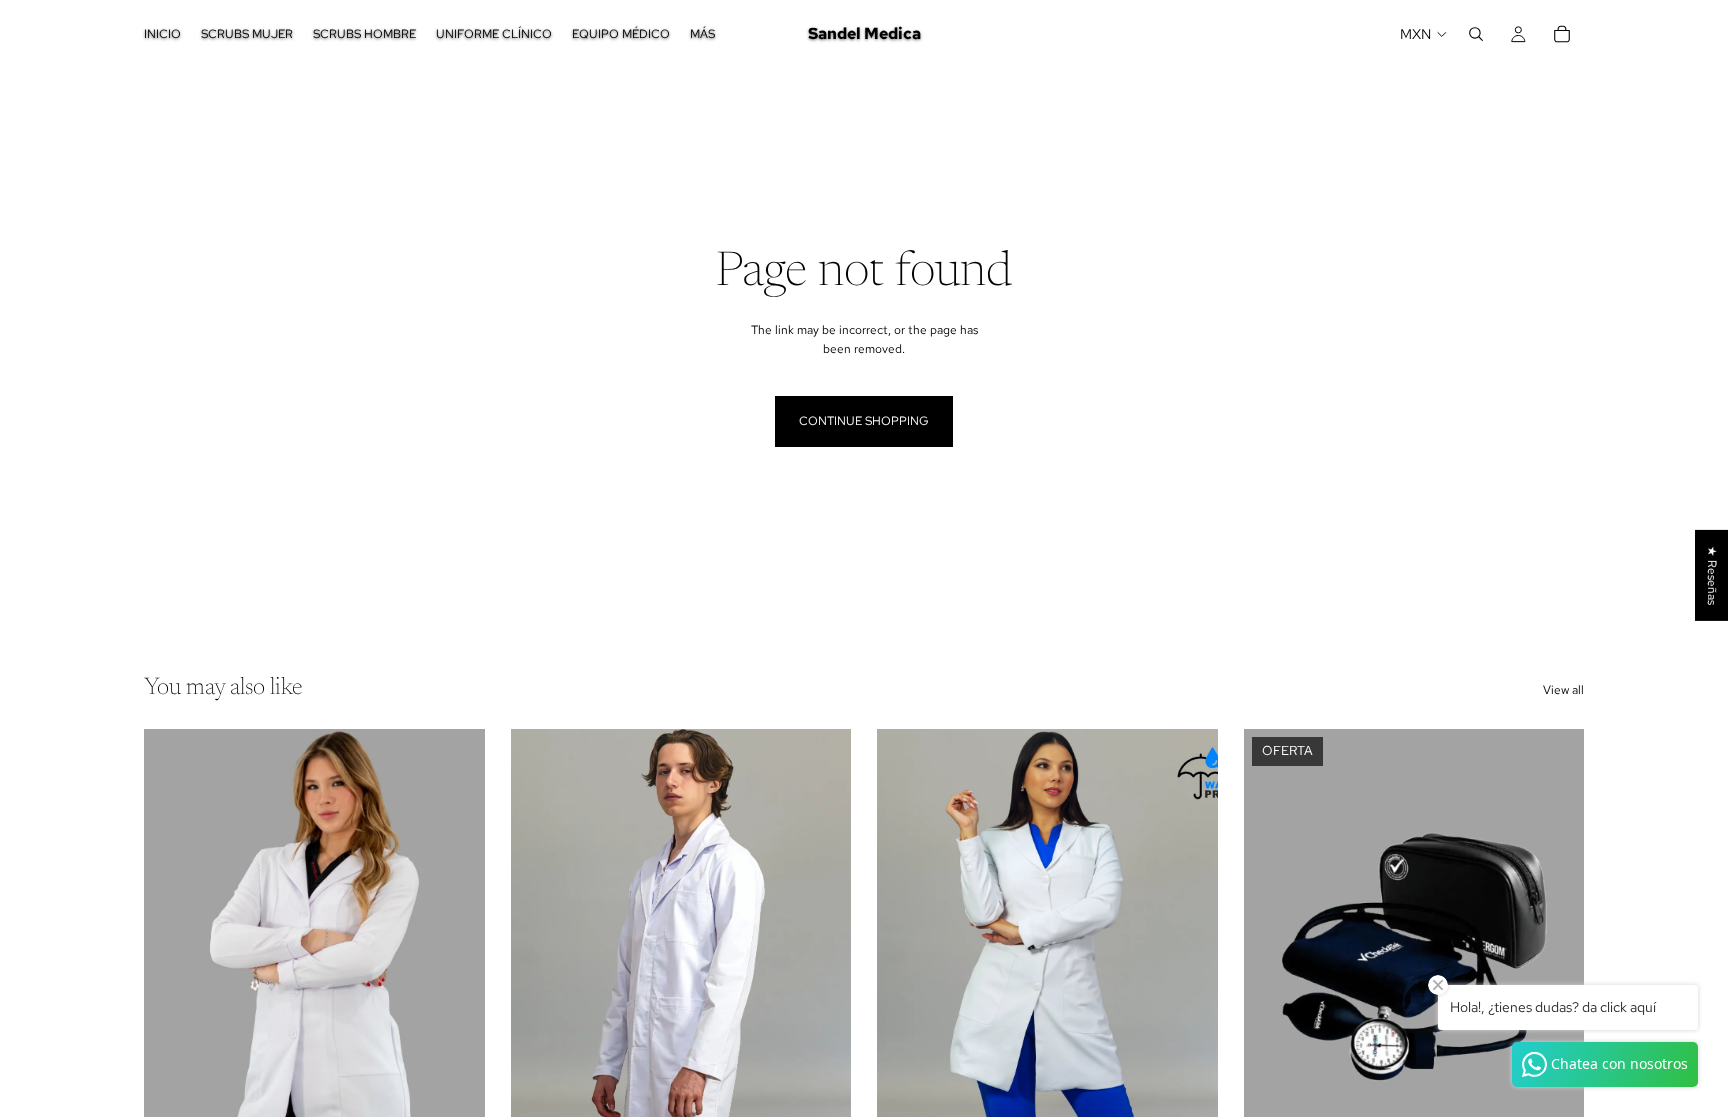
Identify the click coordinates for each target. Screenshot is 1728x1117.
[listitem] (702, 34)
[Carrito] (1562, 34)
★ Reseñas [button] (1712, 574)
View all (1563, 690)
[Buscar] (1476, 34)
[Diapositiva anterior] (174, 942)
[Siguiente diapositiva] (455, 942)
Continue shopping (864, 421)
